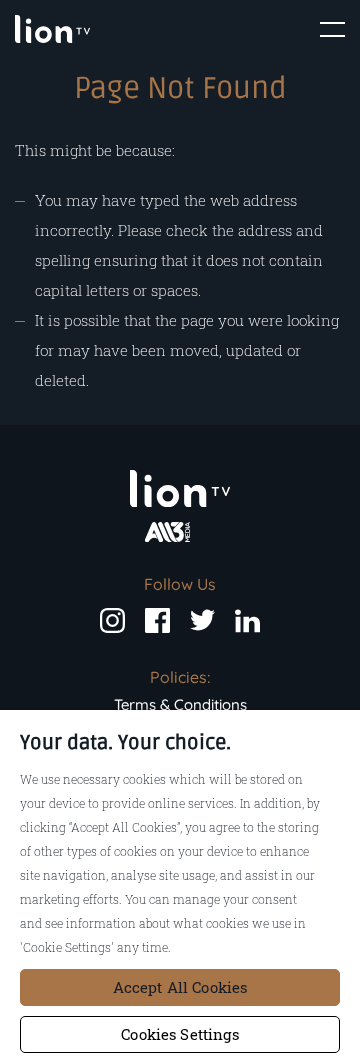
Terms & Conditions (180, 704)
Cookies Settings (179, 1034)
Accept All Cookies (180, 987)
